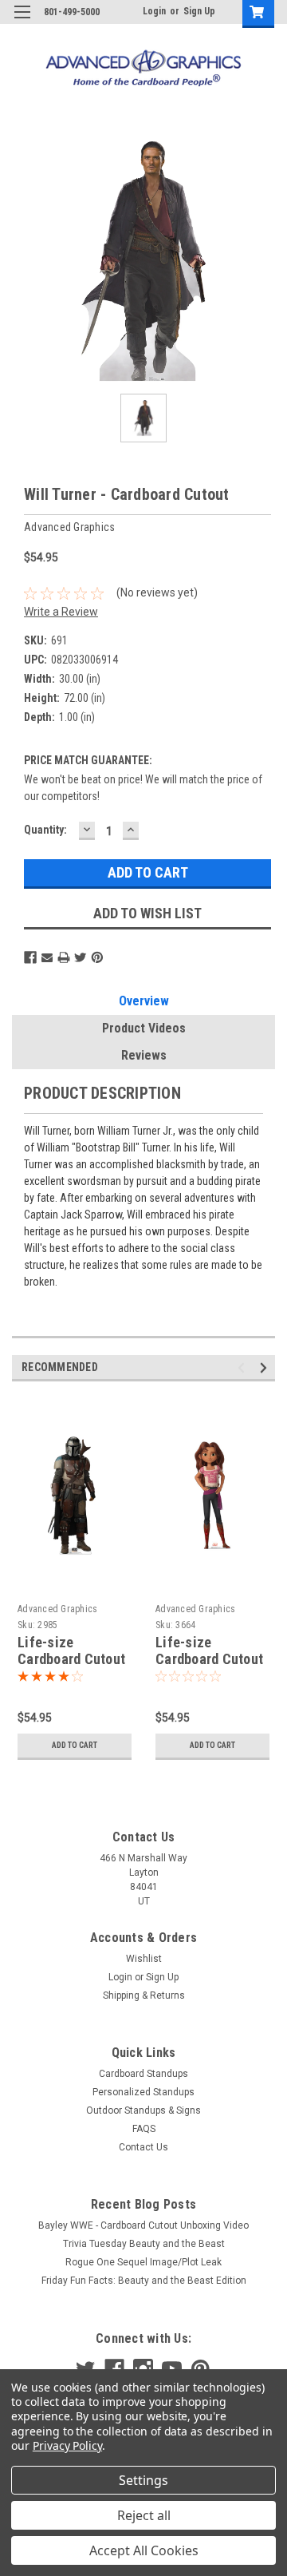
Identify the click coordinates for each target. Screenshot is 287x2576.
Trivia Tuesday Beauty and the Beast (144, 2244)
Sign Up (199, 11)
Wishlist (144, 1959)
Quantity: (45, 830)
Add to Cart (75, 1745)
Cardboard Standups (143, 2074)
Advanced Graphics (57, 1609)
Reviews (144, 1055)
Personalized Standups (143, 2092)
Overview (144, 1001)
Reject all (144, 2515)
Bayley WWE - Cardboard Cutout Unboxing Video (143, 2225)
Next (266, 1367)
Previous (244, 1367)
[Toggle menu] (22, 22)
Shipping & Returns (144, 1995)
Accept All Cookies (144, 2550)
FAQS (144, 2129)
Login (154, 11)
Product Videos (144, 1028)
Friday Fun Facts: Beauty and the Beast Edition (144, 2281)
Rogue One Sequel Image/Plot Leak (143, 2262)
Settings (143, 2480)
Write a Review (61, 612)
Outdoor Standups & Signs (143, 2110)
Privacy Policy (67, 2445)
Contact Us (143, 2147)
